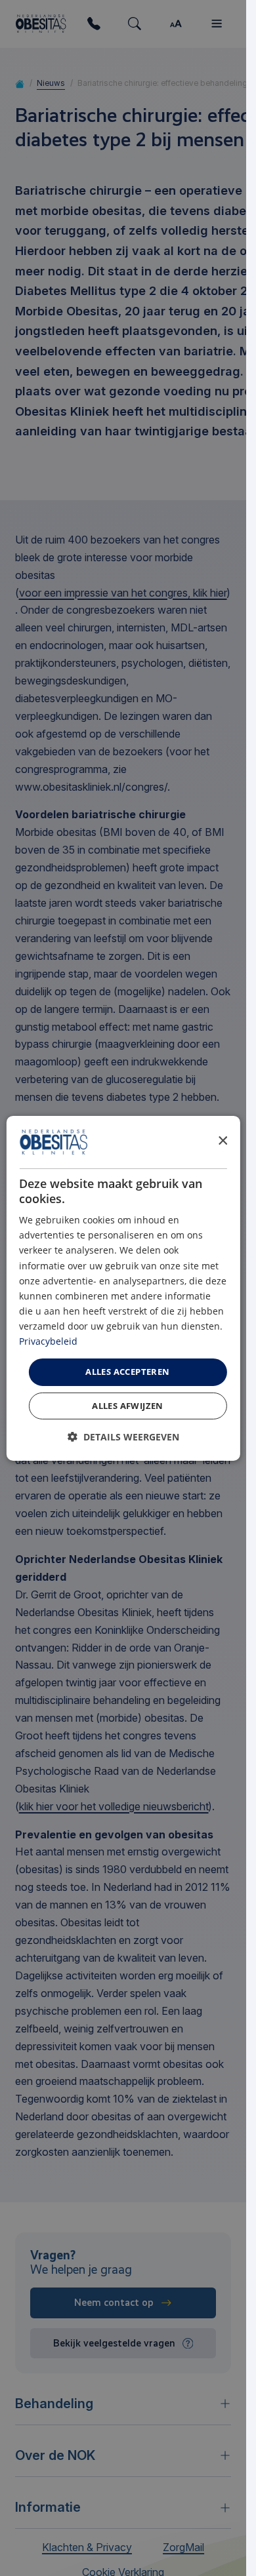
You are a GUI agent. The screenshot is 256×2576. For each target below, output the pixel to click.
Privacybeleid (48, 1341)
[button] (123, 1437)
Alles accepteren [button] (127, 1372)
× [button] (222, 1141)
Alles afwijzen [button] (128, 1406)
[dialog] (123, 1288)
